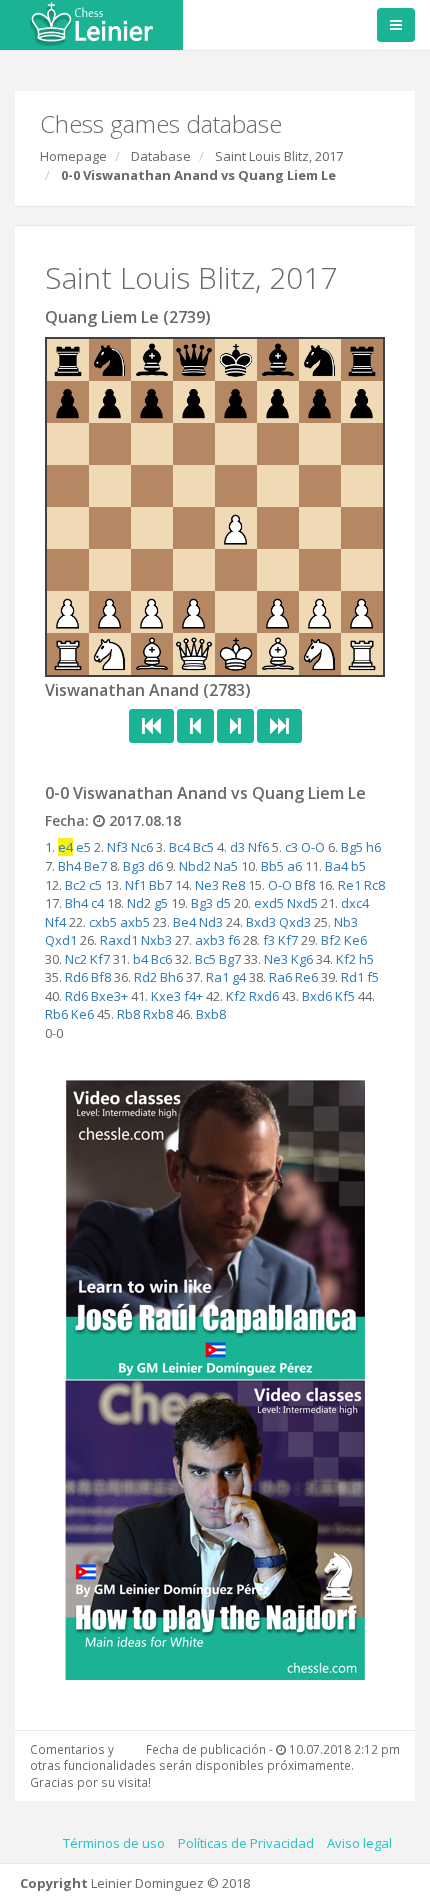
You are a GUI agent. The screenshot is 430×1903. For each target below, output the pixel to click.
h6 (373, 847)
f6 (234, 940)
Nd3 (211, 922)
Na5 (226, 866)
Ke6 (355, 940)
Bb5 (272, 866)
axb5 (135, 922)
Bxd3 (261, 922)
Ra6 (280, 977)
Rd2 (145, 977)
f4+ (193, 996)
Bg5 (352, 847)
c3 (291, 847)
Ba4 (336, 866)
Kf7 (288, 940)
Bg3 (134, 866)
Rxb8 (158, 1014)
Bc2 (75, 885)
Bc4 (179, 847)
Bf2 (331, 940)
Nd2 (139, 903)
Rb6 (56, 1014)
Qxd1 (61, 940)
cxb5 (103, 922)
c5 (95, 885)
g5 (161, 903)
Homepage (73, 156)
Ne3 (207, 885)
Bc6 (161, 959)
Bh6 (171, 977)
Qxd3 (295, 922)
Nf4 (55, 922)
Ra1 (217, 977)
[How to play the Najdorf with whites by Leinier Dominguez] (215, 1528)
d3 (237, 847)
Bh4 (69, 866)
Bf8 (305, 885)
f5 (373, 977)
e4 (65, 847)
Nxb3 (156, 940)
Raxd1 (119, 940)
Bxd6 (317, 996)
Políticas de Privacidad (246, 1843)
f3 (269, 940)
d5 (223, 903)
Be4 (184, 922)
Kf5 (345, 996)
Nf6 (258, 847)
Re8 (233, 885)
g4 (239, 977)
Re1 (349, 885)
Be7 (95, 866)
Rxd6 (264, 996)
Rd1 (352, 977)
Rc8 (374, 885)
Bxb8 (211, 1014)
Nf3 (117, 847)
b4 (140, 959)
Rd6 (76, 977)
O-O (313, 847)
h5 (366, 959)
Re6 (306, 977)
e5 (83, 847)
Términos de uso (114, 1843)
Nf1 (135, 885)
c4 (97, 903)
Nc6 (142, 847)
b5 (358, 866)
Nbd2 (195, 866)
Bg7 (230, 959)
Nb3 (346, 922)
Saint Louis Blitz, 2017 (279, 156)
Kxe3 (166, 996)
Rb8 (128, 1014)
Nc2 (76, 959)
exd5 (269, 903)
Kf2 (346, 959)
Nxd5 (302, 903)
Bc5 (203, 847)
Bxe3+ (109, 996)
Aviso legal (359, 1843)
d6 (155, 866)
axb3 (210, 940)
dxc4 (355, 903)
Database (161, 156)
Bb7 (160, 885)
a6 (294, 866)
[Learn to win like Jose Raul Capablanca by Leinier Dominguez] (215, 1228)
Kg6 (302, 959)
